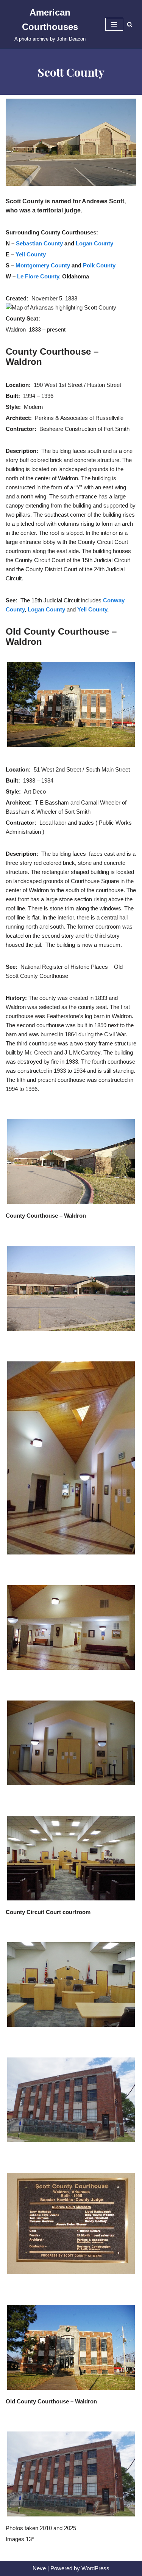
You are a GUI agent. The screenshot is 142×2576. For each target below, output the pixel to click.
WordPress (95, 2568)
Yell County (31, 254)
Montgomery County (43, 265)
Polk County (99, 265)
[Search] (130, 24)
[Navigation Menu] (114, 24)
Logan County (94, 243)
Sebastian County (39, 243)
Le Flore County (37, 276)
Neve (39, 2568)
